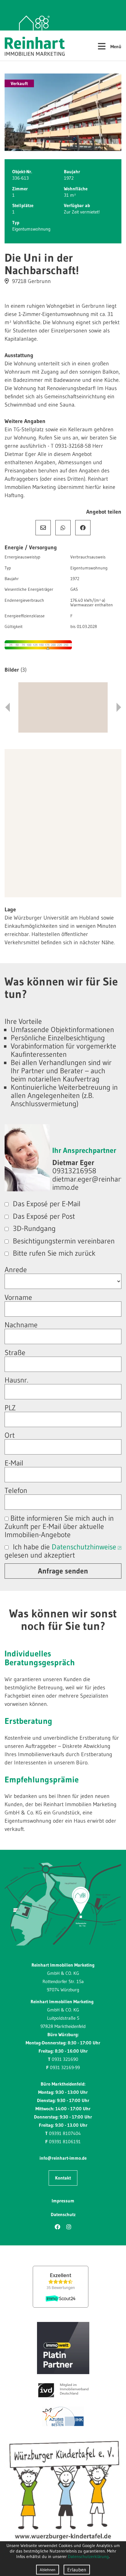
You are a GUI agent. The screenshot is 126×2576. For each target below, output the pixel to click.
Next (119, 707)
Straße (15, 1353)
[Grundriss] (63, 707)
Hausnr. (16, 1380)
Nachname (21, 1325)
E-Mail (43, 528)
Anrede (16, 1270)
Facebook (83, 528)
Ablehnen (48, 2570)
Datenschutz (63, 2214)
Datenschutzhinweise (84, 1547)
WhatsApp (63, 528)
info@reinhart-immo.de (63, 2158)
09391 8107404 (65, 2133)
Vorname (18, 1297)
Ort (10, 1435)
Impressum (63, 2201)
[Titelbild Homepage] (63, 112)
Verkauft (19, 83)
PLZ (10, 1408)
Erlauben (77, 2570)
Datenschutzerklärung (88, 2556)
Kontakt (63, 2178)
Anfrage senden (63, 1571)
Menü (109, 46)
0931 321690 (65, 2059)
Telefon (16, 1490)
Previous (7, 707)
